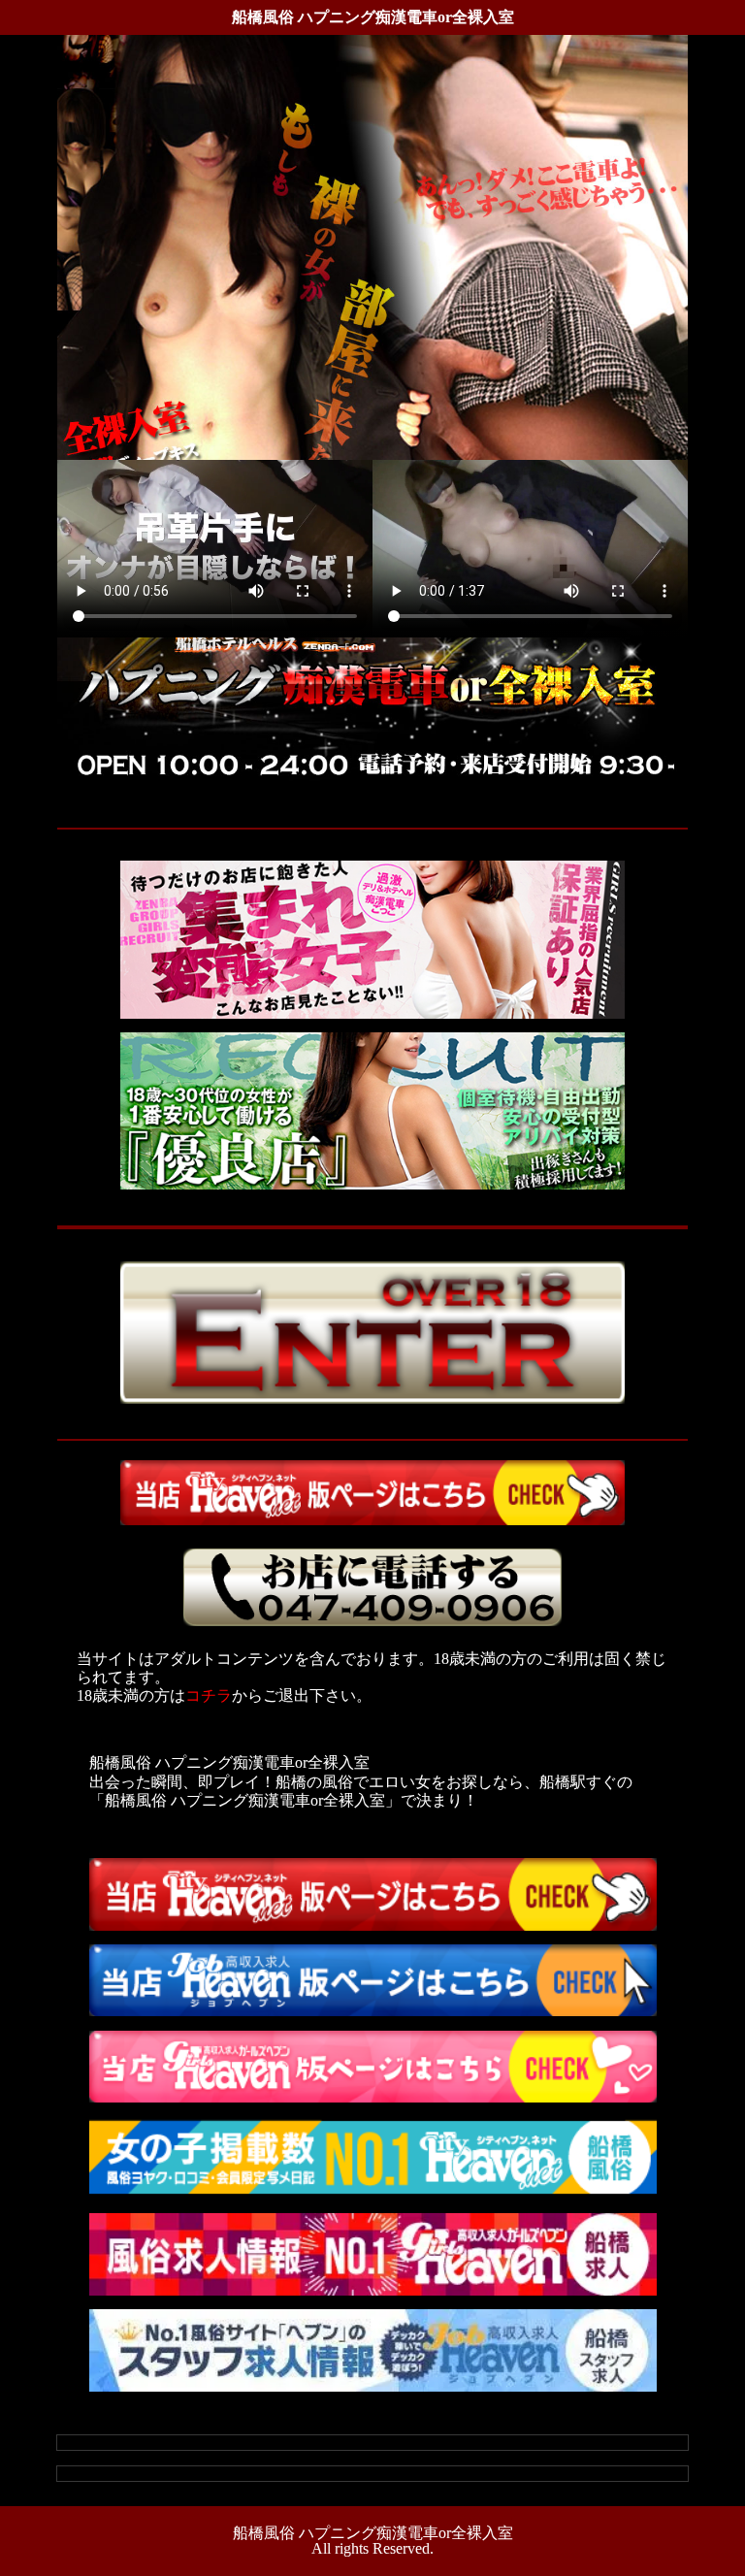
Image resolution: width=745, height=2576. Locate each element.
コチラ (209, 1696)
